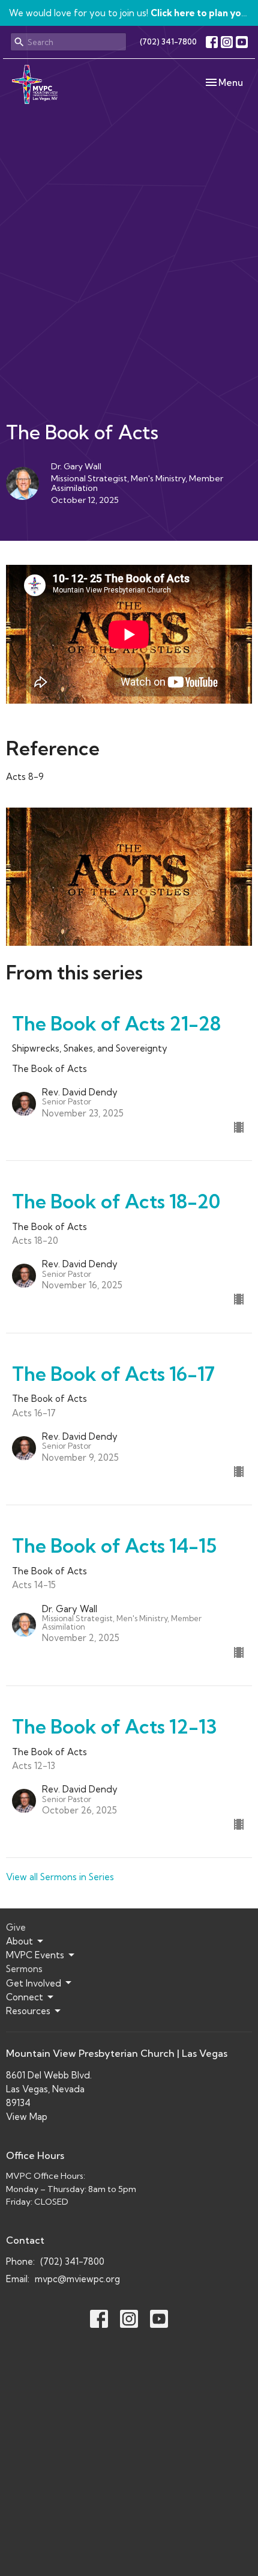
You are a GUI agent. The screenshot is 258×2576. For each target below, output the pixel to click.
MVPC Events (35, 1955)
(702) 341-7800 (168, 41)
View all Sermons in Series (60, 1877)
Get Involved (34, 1983)
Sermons (24, 1969)
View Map (27, 2117)
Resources (28, 2011)
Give (16, 1927)
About (19, 1941)
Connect (25, 1997)
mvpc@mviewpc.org (77, 2279)
